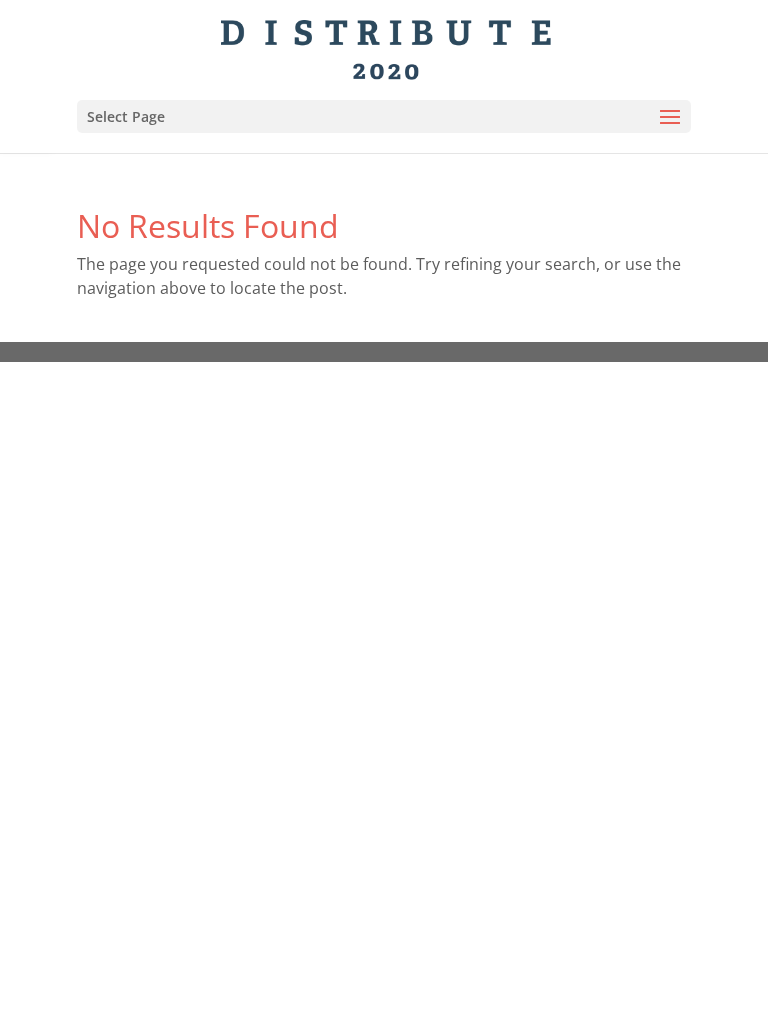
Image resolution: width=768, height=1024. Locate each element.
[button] (670, 118)
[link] (386, 48)
